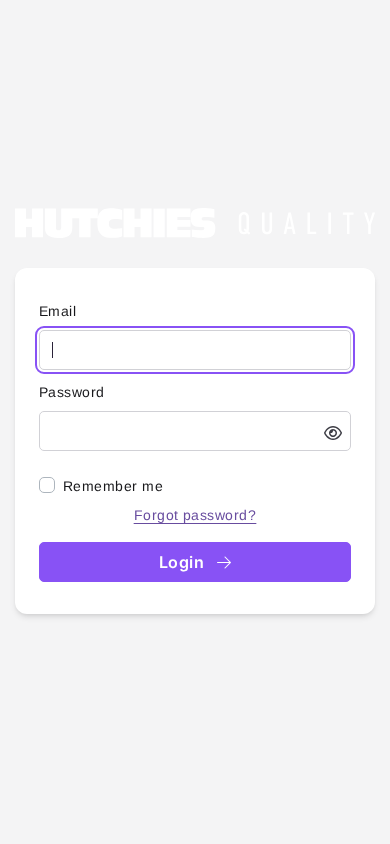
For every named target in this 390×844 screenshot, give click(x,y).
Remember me (113, 486)
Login (184, 562)
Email (57, 311)
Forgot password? (195, 515)
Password (72, 392)
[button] (333, 433)
